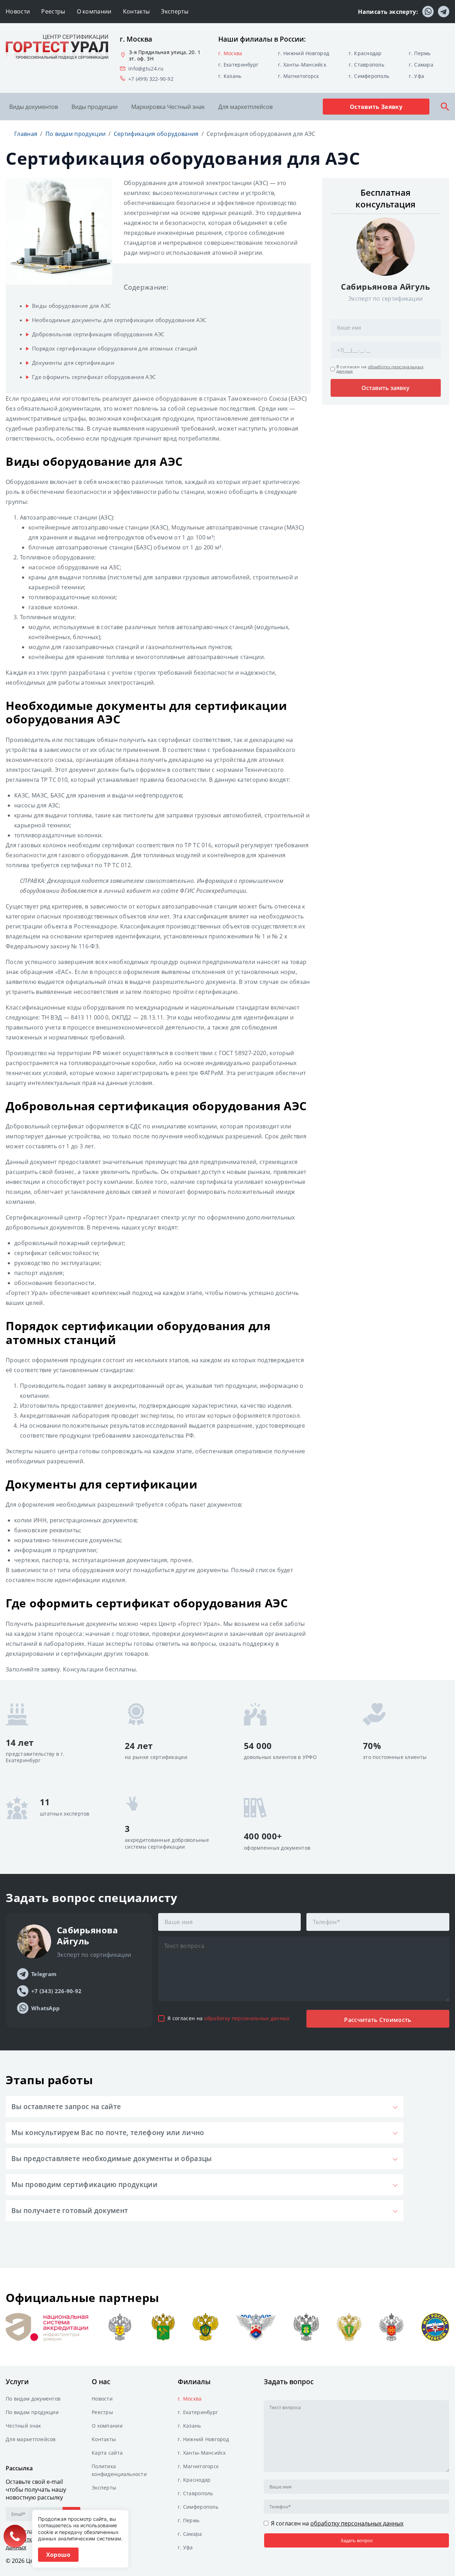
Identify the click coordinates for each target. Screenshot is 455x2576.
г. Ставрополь (366, 65)
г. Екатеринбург (238, 65)
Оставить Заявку (376, 107)
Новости (18, 11)
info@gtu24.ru (146, 69)
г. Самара (421, 65)
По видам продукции (32, 2412)
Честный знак (23, 2426)
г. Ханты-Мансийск (302, 65)
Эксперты (175, 11)
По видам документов (33, 2399)
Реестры (53, 11)
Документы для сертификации (73, 363)
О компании (94, 11)
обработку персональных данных (380, 369)
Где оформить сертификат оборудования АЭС (94, 377)
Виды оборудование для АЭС (71, 306)
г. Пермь (420, 53)
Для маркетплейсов (245, 107)
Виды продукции (95, 107)
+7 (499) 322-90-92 (151, 79)
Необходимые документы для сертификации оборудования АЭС (119, 320)
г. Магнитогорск (298, 76)
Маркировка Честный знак (168, 107)
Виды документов (34, 107)
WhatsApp (45, 2008)
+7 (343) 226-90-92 (56, 1991)
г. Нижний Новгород (304, 53)
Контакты (136, 11)
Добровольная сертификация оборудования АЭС (98, 334)
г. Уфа (416, 76)
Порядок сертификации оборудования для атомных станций (115, 348)
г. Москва (230, 53)
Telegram (44, 1974)
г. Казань (230, 76)
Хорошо (58, 2555)
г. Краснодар (365, 53)
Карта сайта (107, 2453)
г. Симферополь (369, 76)
